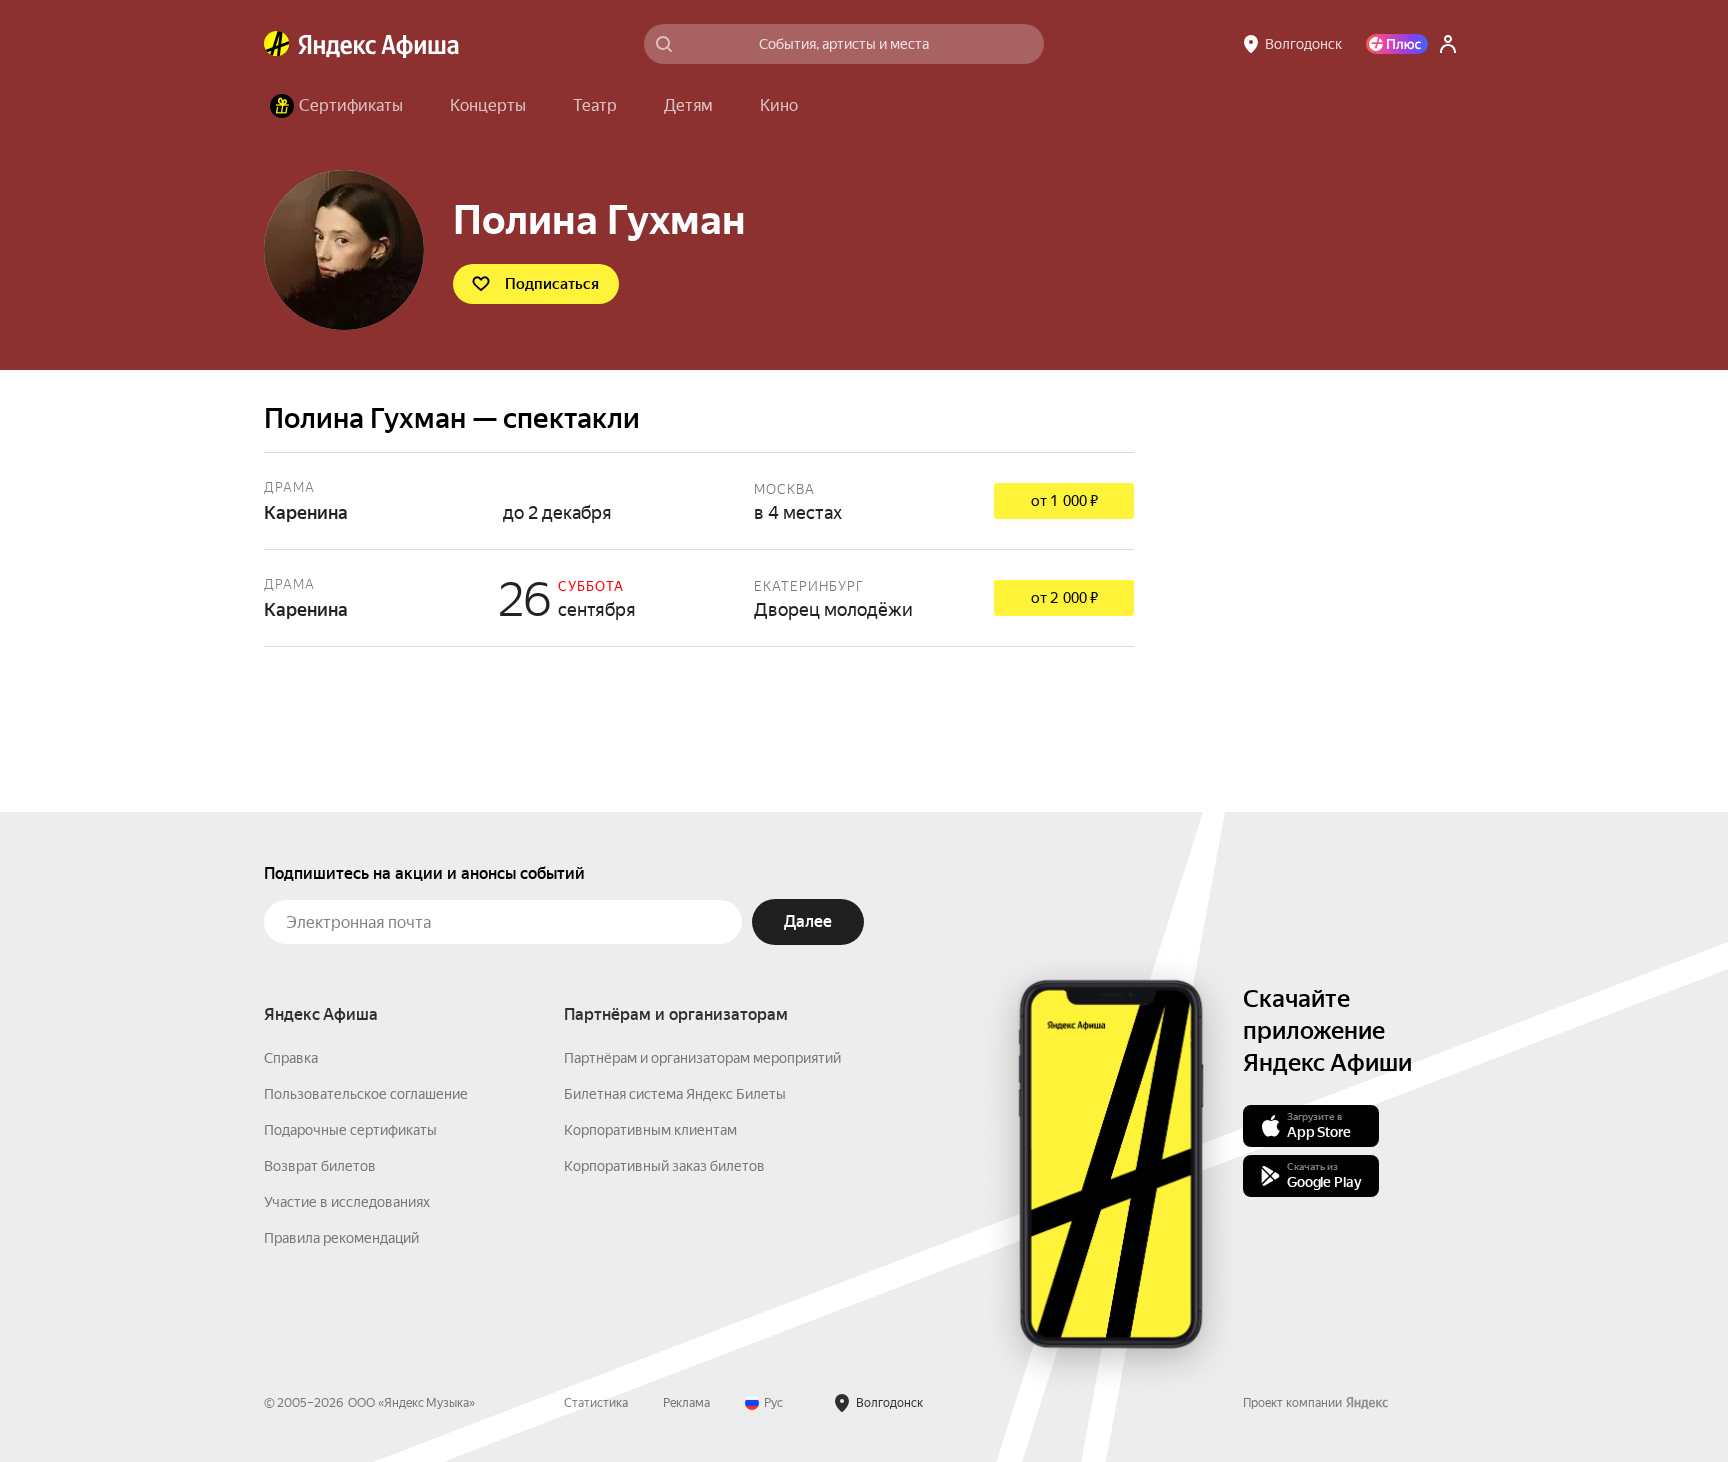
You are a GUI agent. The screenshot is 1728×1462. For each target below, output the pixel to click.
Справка (291, 1058)
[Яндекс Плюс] (1397, 44)
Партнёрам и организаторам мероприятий (702, 1058)
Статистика (596, 1403)
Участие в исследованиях (347, 1202)
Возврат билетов (320, 1166)
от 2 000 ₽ (1064, 598)
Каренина (699, 501)
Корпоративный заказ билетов (664, 1166)
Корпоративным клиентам (650, 1130)
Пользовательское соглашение (366, 1094)
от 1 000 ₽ (1064, 501)
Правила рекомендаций (341, 1238)
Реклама (686, 1403)
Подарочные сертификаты (350, 1130)
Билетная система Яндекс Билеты (675, 1094)
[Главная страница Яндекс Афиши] (277, 44)
